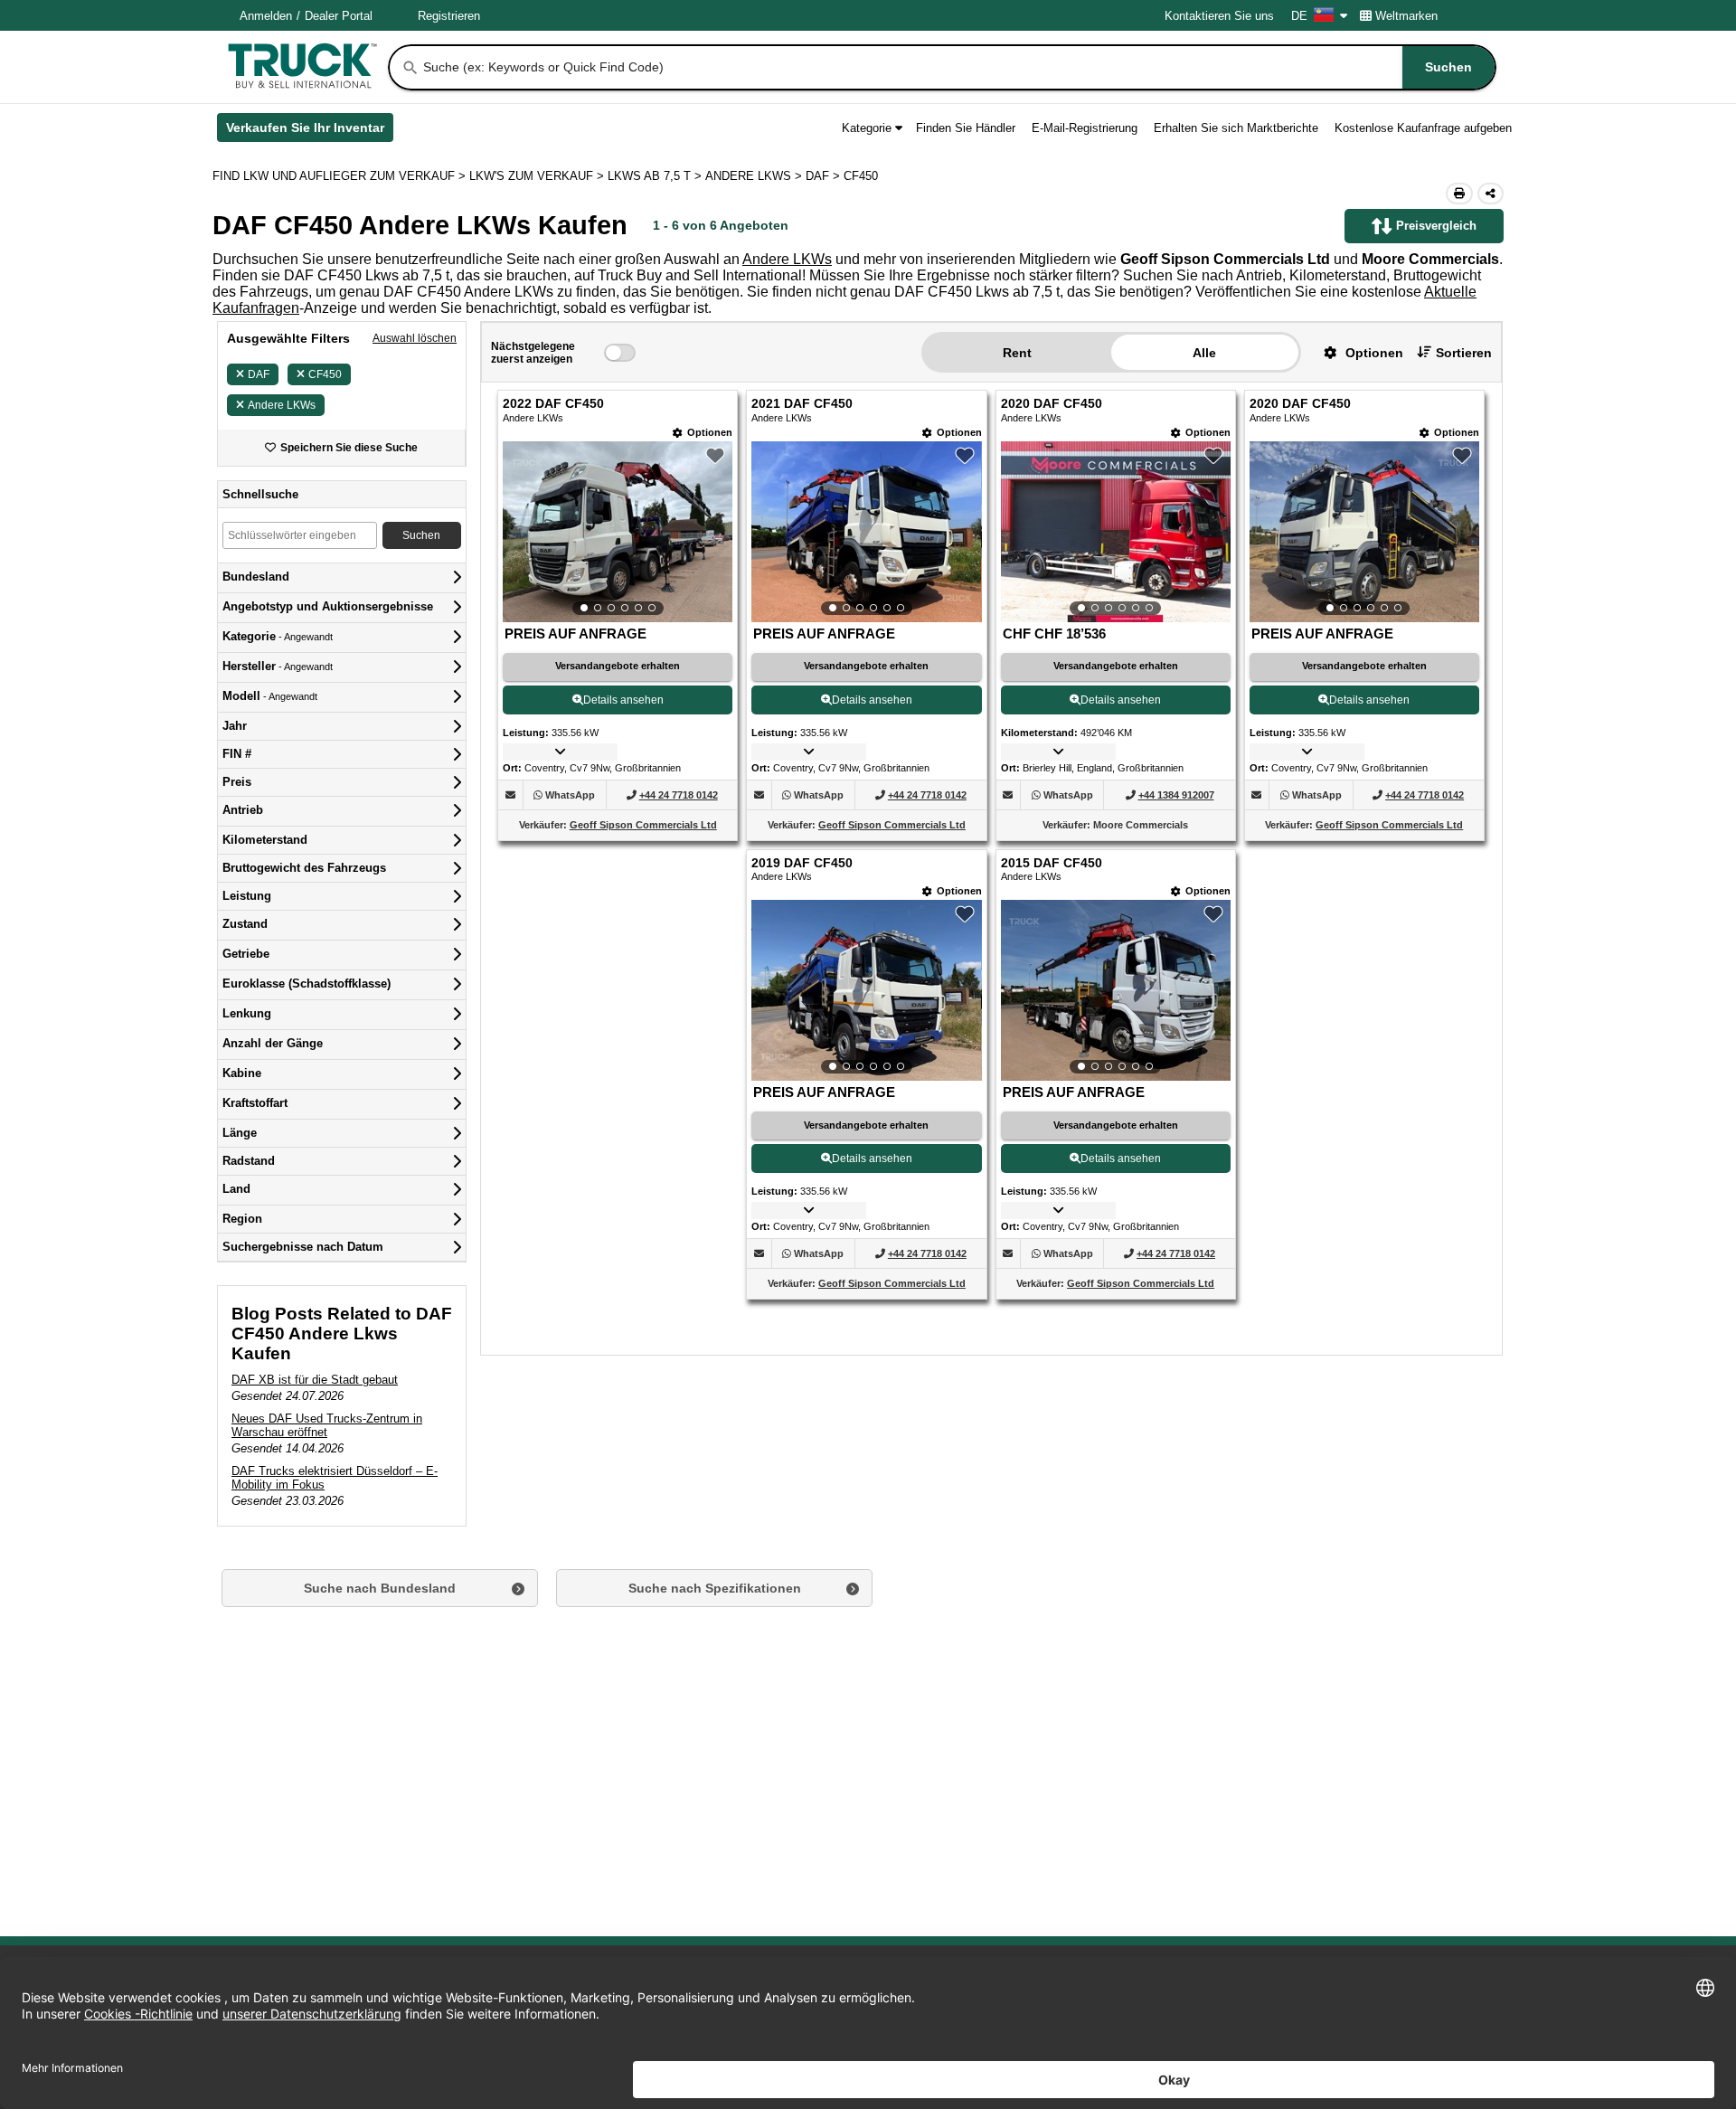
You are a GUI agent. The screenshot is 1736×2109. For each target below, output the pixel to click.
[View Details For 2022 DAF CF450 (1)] (618, 532)
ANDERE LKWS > (755, 176)
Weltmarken (1406, 16)
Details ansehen (623, 700)
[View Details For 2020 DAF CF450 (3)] (1116, 532)
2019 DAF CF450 (802, 863)
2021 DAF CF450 (802, 404)
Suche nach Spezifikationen (715, 1588)
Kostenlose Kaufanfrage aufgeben (1423, 128)
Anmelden (266, 16)
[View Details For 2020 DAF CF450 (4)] (1364, 532)
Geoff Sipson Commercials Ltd (643, 825)
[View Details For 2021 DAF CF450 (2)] (866, 532)
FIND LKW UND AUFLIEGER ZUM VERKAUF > (341, 176)
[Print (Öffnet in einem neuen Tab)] (1459, 194)
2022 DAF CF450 (553, 404)
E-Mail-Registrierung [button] (1085, 128)
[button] (1357, 352)
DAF (259, 374)
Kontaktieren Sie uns (1219, 16)
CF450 (325, 374)
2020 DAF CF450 (1052, 404)
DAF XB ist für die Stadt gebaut (315, 1380)
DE (1299, 16)
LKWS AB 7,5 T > (656, 176)
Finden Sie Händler (966, 128)
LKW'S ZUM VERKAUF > (538, 176)
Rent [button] (1017, 353)
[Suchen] (410, 68)
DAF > (825, 176)
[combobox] (958, 67)
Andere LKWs (787, 259)
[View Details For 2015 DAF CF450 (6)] (1116, 990)
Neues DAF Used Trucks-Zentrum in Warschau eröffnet (327, 1425)
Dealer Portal (339, 16)
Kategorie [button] (867, 128)
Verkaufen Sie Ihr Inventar (310, 131)
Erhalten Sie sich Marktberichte (1236, 128)
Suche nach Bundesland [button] (380, 1588)
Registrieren (449, 16)
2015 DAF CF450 (1052, 863)
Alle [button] (1204, 353)
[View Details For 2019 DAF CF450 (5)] (866, 990)
